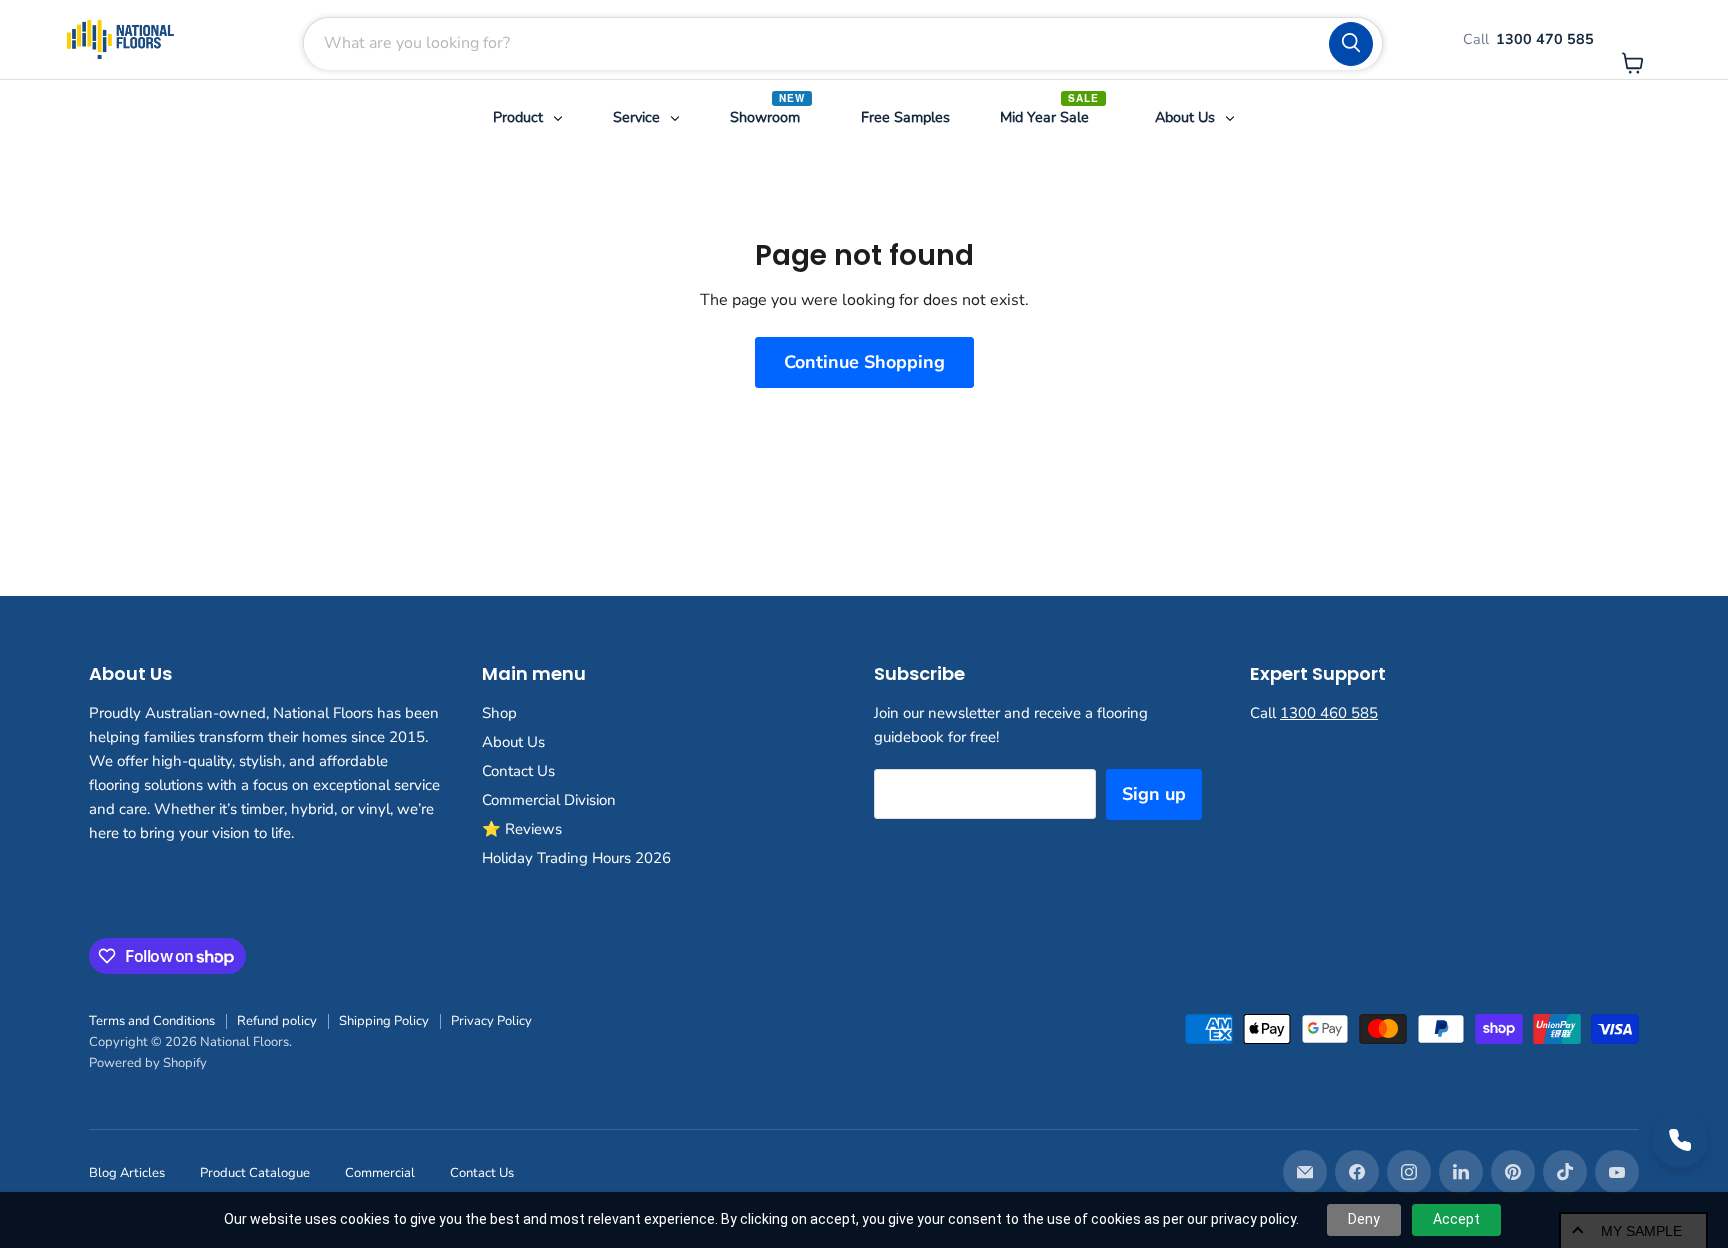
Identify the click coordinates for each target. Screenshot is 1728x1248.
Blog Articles (127, 1173)
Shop (499, 713)
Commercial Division (549, 800)
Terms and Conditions (152, 1021)
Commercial (380, 1173)
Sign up (1154, 794)
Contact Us (518, 771)
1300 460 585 (1329, 713)
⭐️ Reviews (522, 829)
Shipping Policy (384, 1021)
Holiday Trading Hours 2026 (576, 858)
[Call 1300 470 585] (1680, 1140)
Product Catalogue (255, 1173)
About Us (513, 742)
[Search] (1351, 44)
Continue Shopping (864, 362)
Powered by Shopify (148, 1063)
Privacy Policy (491, 1021)
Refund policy (277, 1021)
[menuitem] (528, 118)
